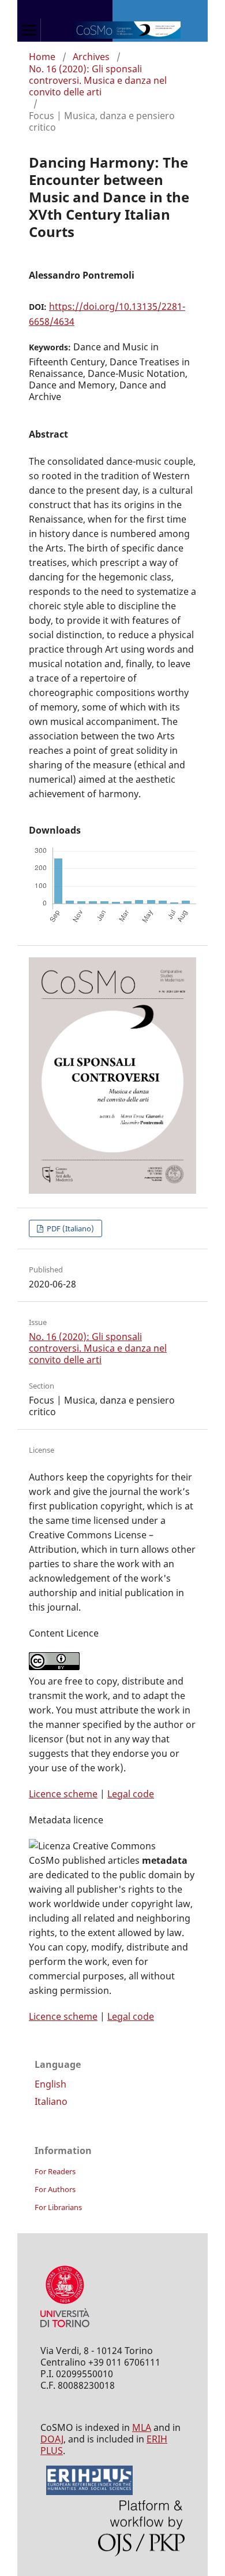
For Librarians (58, 2207)
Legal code (131, 1794)
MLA (142, 2427)
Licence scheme (63, 1794)
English (50, 2084)
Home (42, 57)
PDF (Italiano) (70, 1228)
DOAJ (52, 2439)
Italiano (51, 2101)
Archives (91, 57)
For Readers (55, 2171)
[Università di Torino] (65, 2330)
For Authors (55, 2189)
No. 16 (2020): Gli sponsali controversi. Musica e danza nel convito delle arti (98, 80)
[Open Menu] (29, 30)
